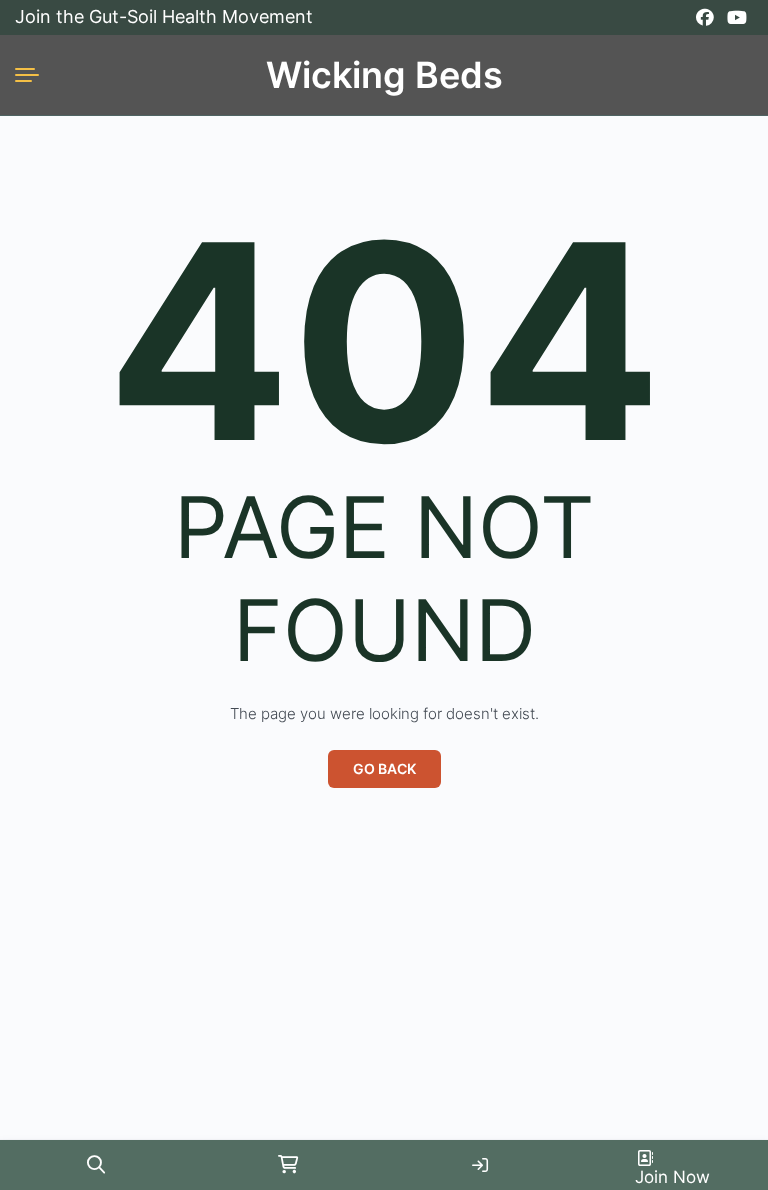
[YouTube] (737, 18)
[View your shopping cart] (288, 1165)
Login (480, 1165)
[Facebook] (705, 18)
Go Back (384, 768)
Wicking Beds (384, 75)
